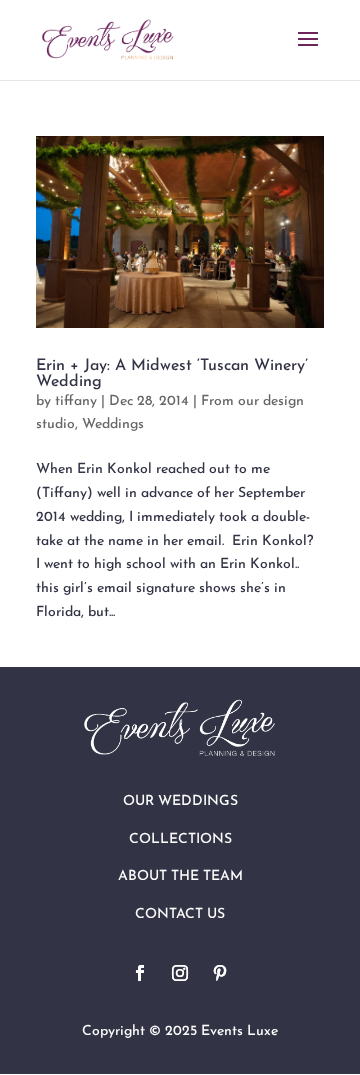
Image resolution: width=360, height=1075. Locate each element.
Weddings (113, 424)
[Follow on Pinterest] (220, 973)
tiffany (76, 401)
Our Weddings (180, 801)
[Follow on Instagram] (180, 973)
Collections (180, 839)
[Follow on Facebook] (140, 973)
